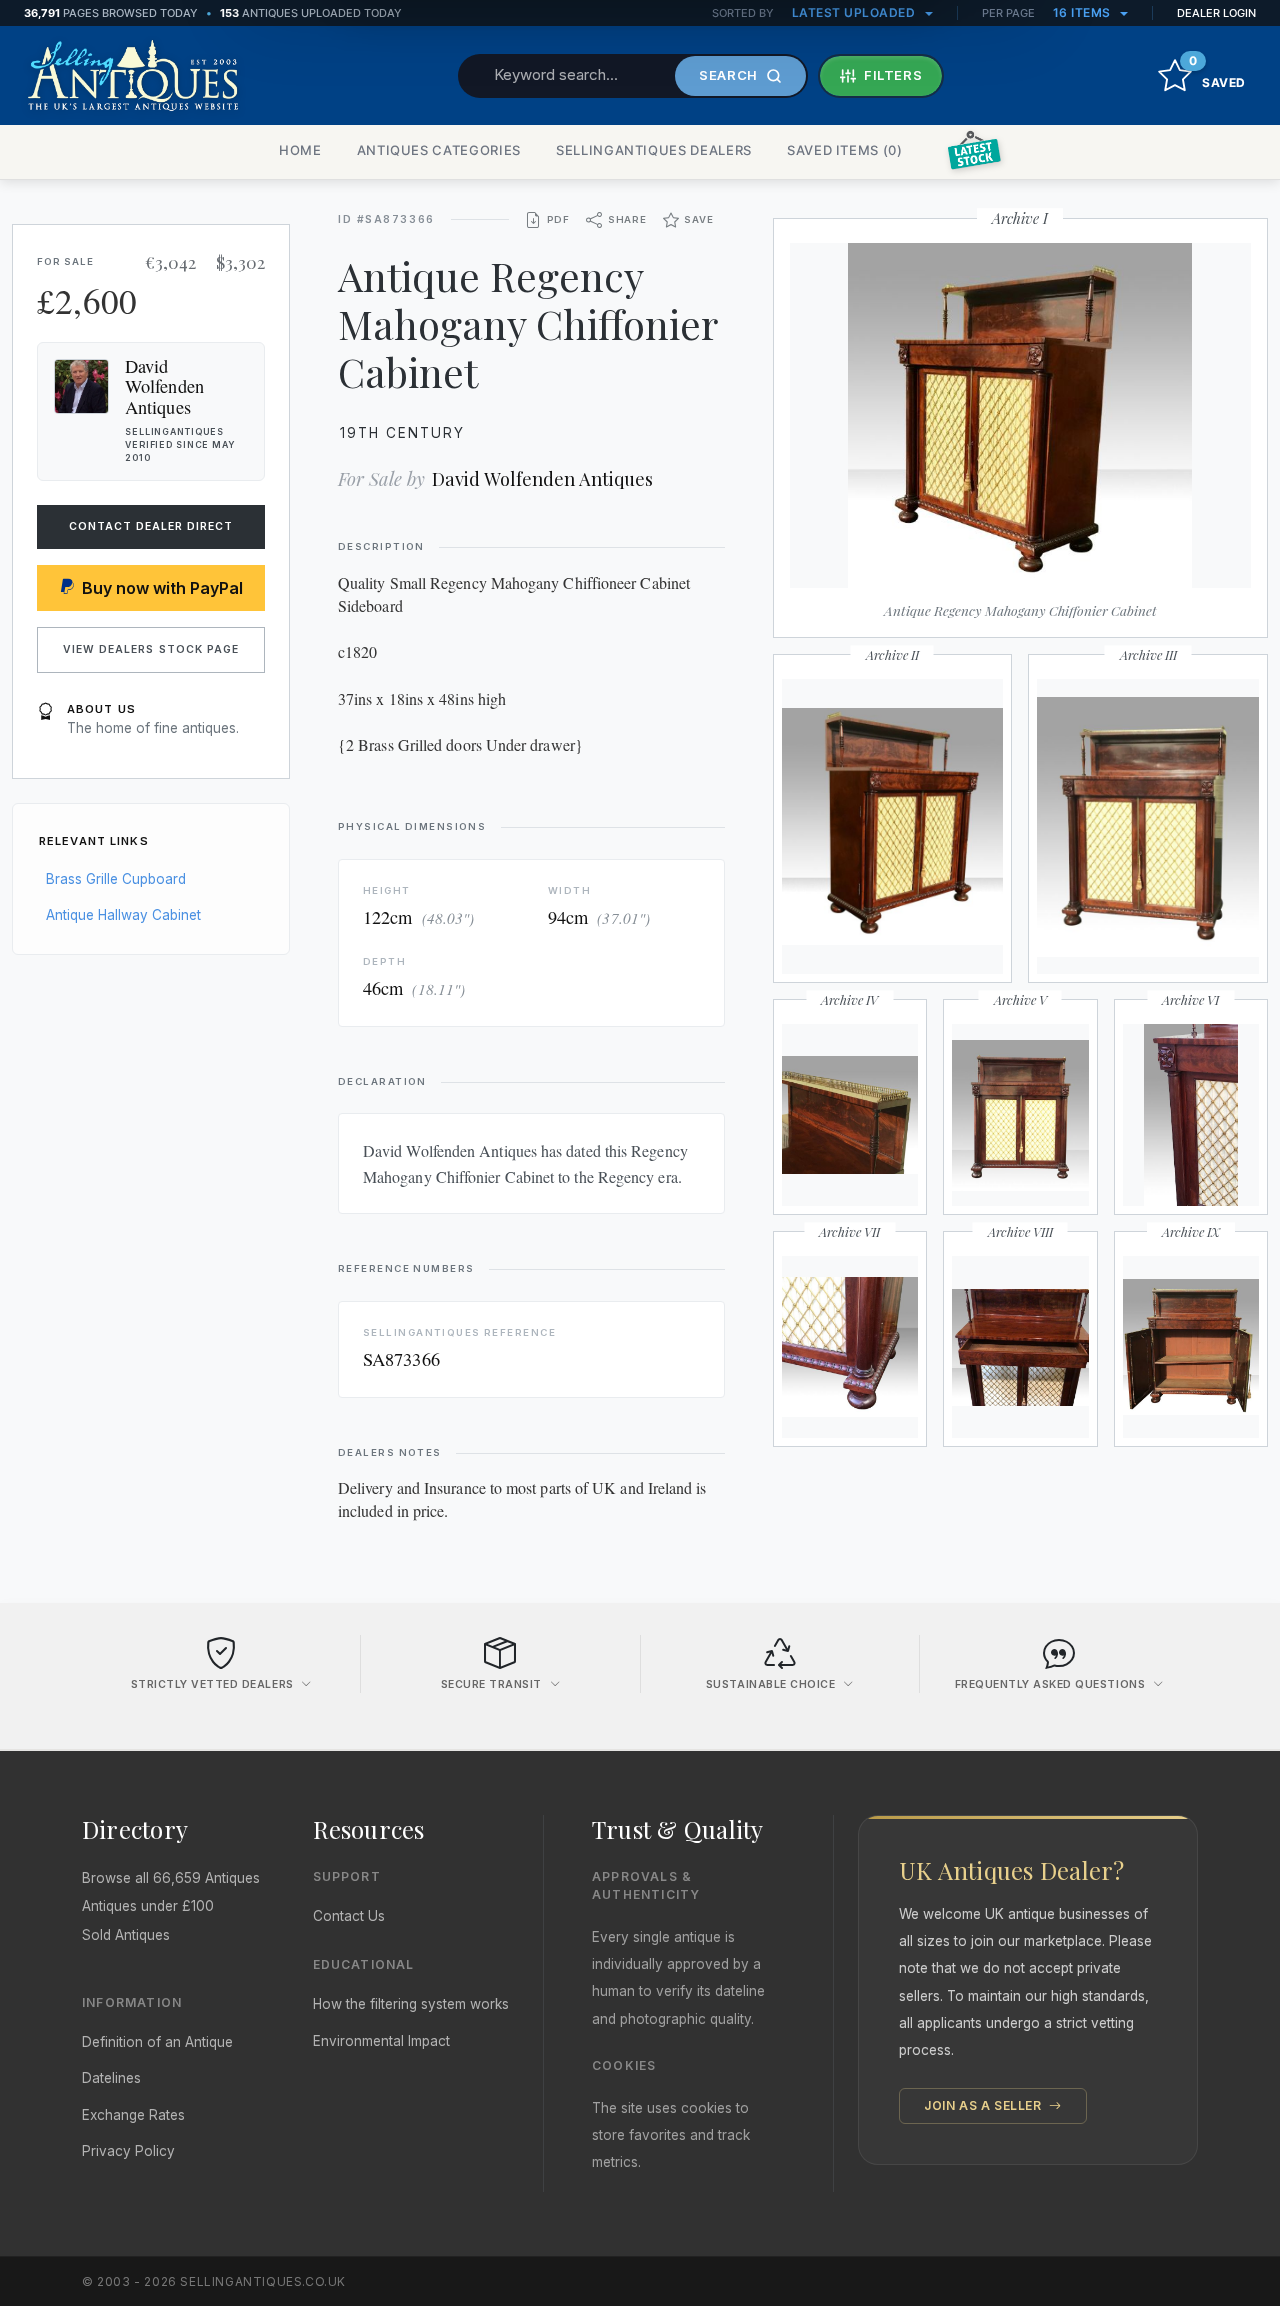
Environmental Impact (381, 2041)
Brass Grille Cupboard (116, 879)
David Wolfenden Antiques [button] (164, 386)
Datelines (111, 2078)
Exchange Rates (133, 2115)
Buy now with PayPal (162, 588)
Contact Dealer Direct (151, 526)
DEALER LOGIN (1216, 13)
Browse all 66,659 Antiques (171, 1878)
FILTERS (893, 75)
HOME (300, 150)
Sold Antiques (126, 1935)
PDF (558, 219)
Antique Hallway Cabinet (123, 915)
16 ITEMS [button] (1084, 12)
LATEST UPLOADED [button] (855, 12)
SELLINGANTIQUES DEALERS (654, 150)
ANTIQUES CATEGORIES (439, 150)
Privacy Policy (128, 2151)
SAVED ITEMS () (845, 150)
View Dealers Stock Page (151, 649)
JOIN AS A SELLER (984, 2105)
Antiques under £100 (148, 1906)
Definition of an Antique (157, 2042)
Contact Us (349, 1916)
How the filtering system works (411, 2004)
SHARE (627, 219)
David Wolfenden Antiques (542, 478)
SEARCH (728, 75)
